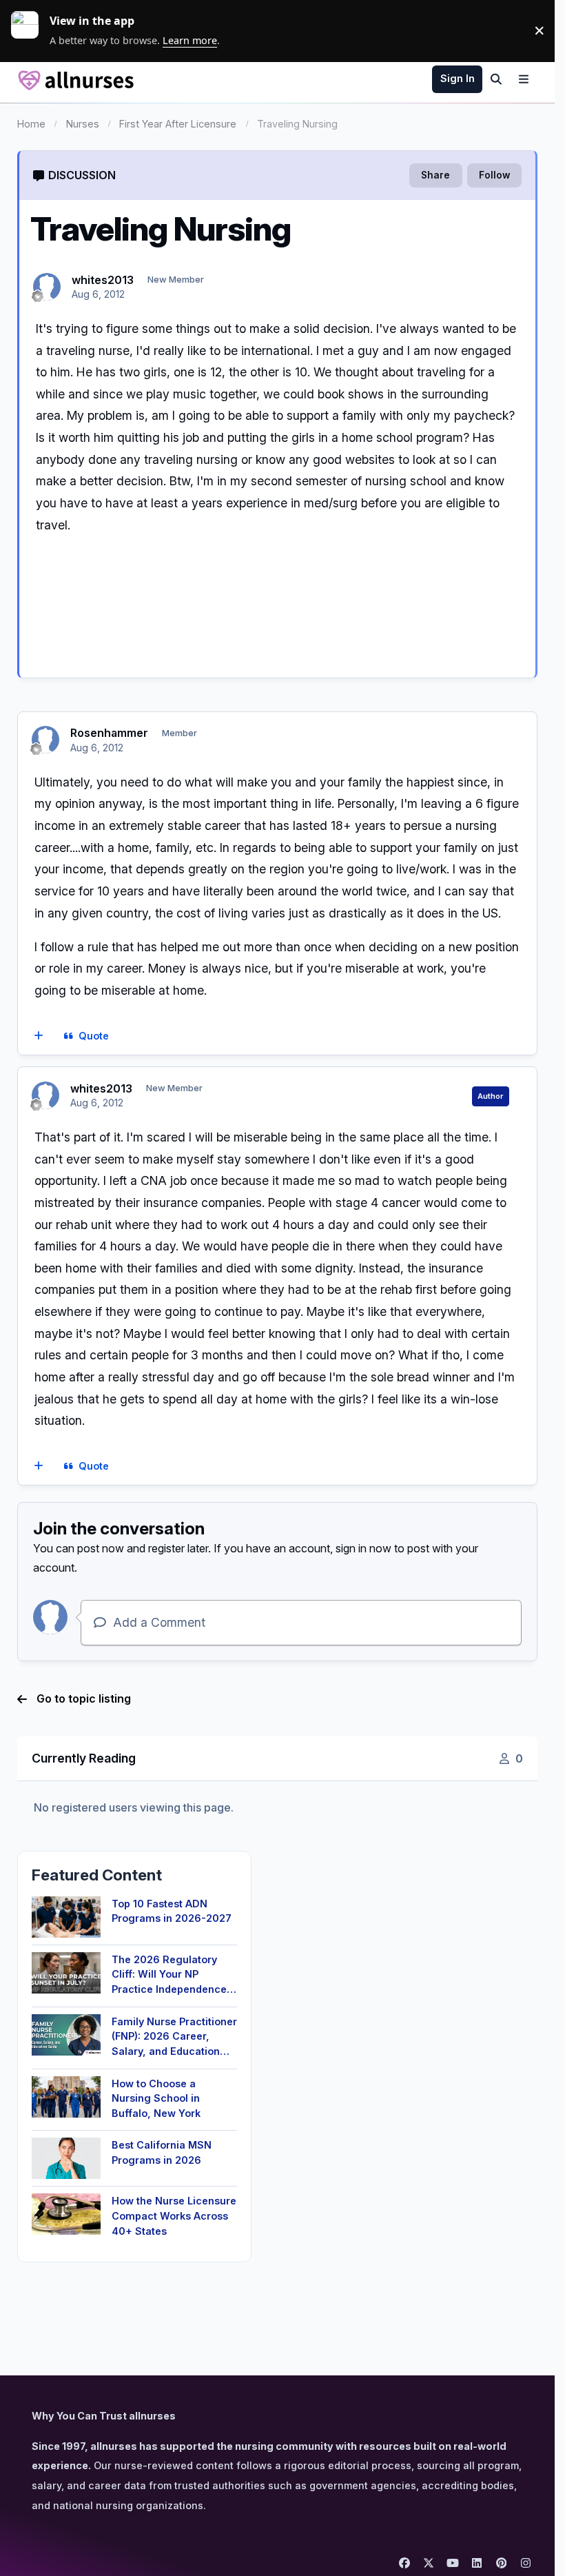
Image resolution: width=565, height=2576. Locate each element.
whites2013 (103, 280)
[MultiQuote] (38, 1036)
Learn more (30, 30)
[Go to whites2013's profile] (47, 287)
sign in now (363, 1548)
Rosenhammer (109, 733)
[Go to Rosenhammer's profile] (45, 740)
